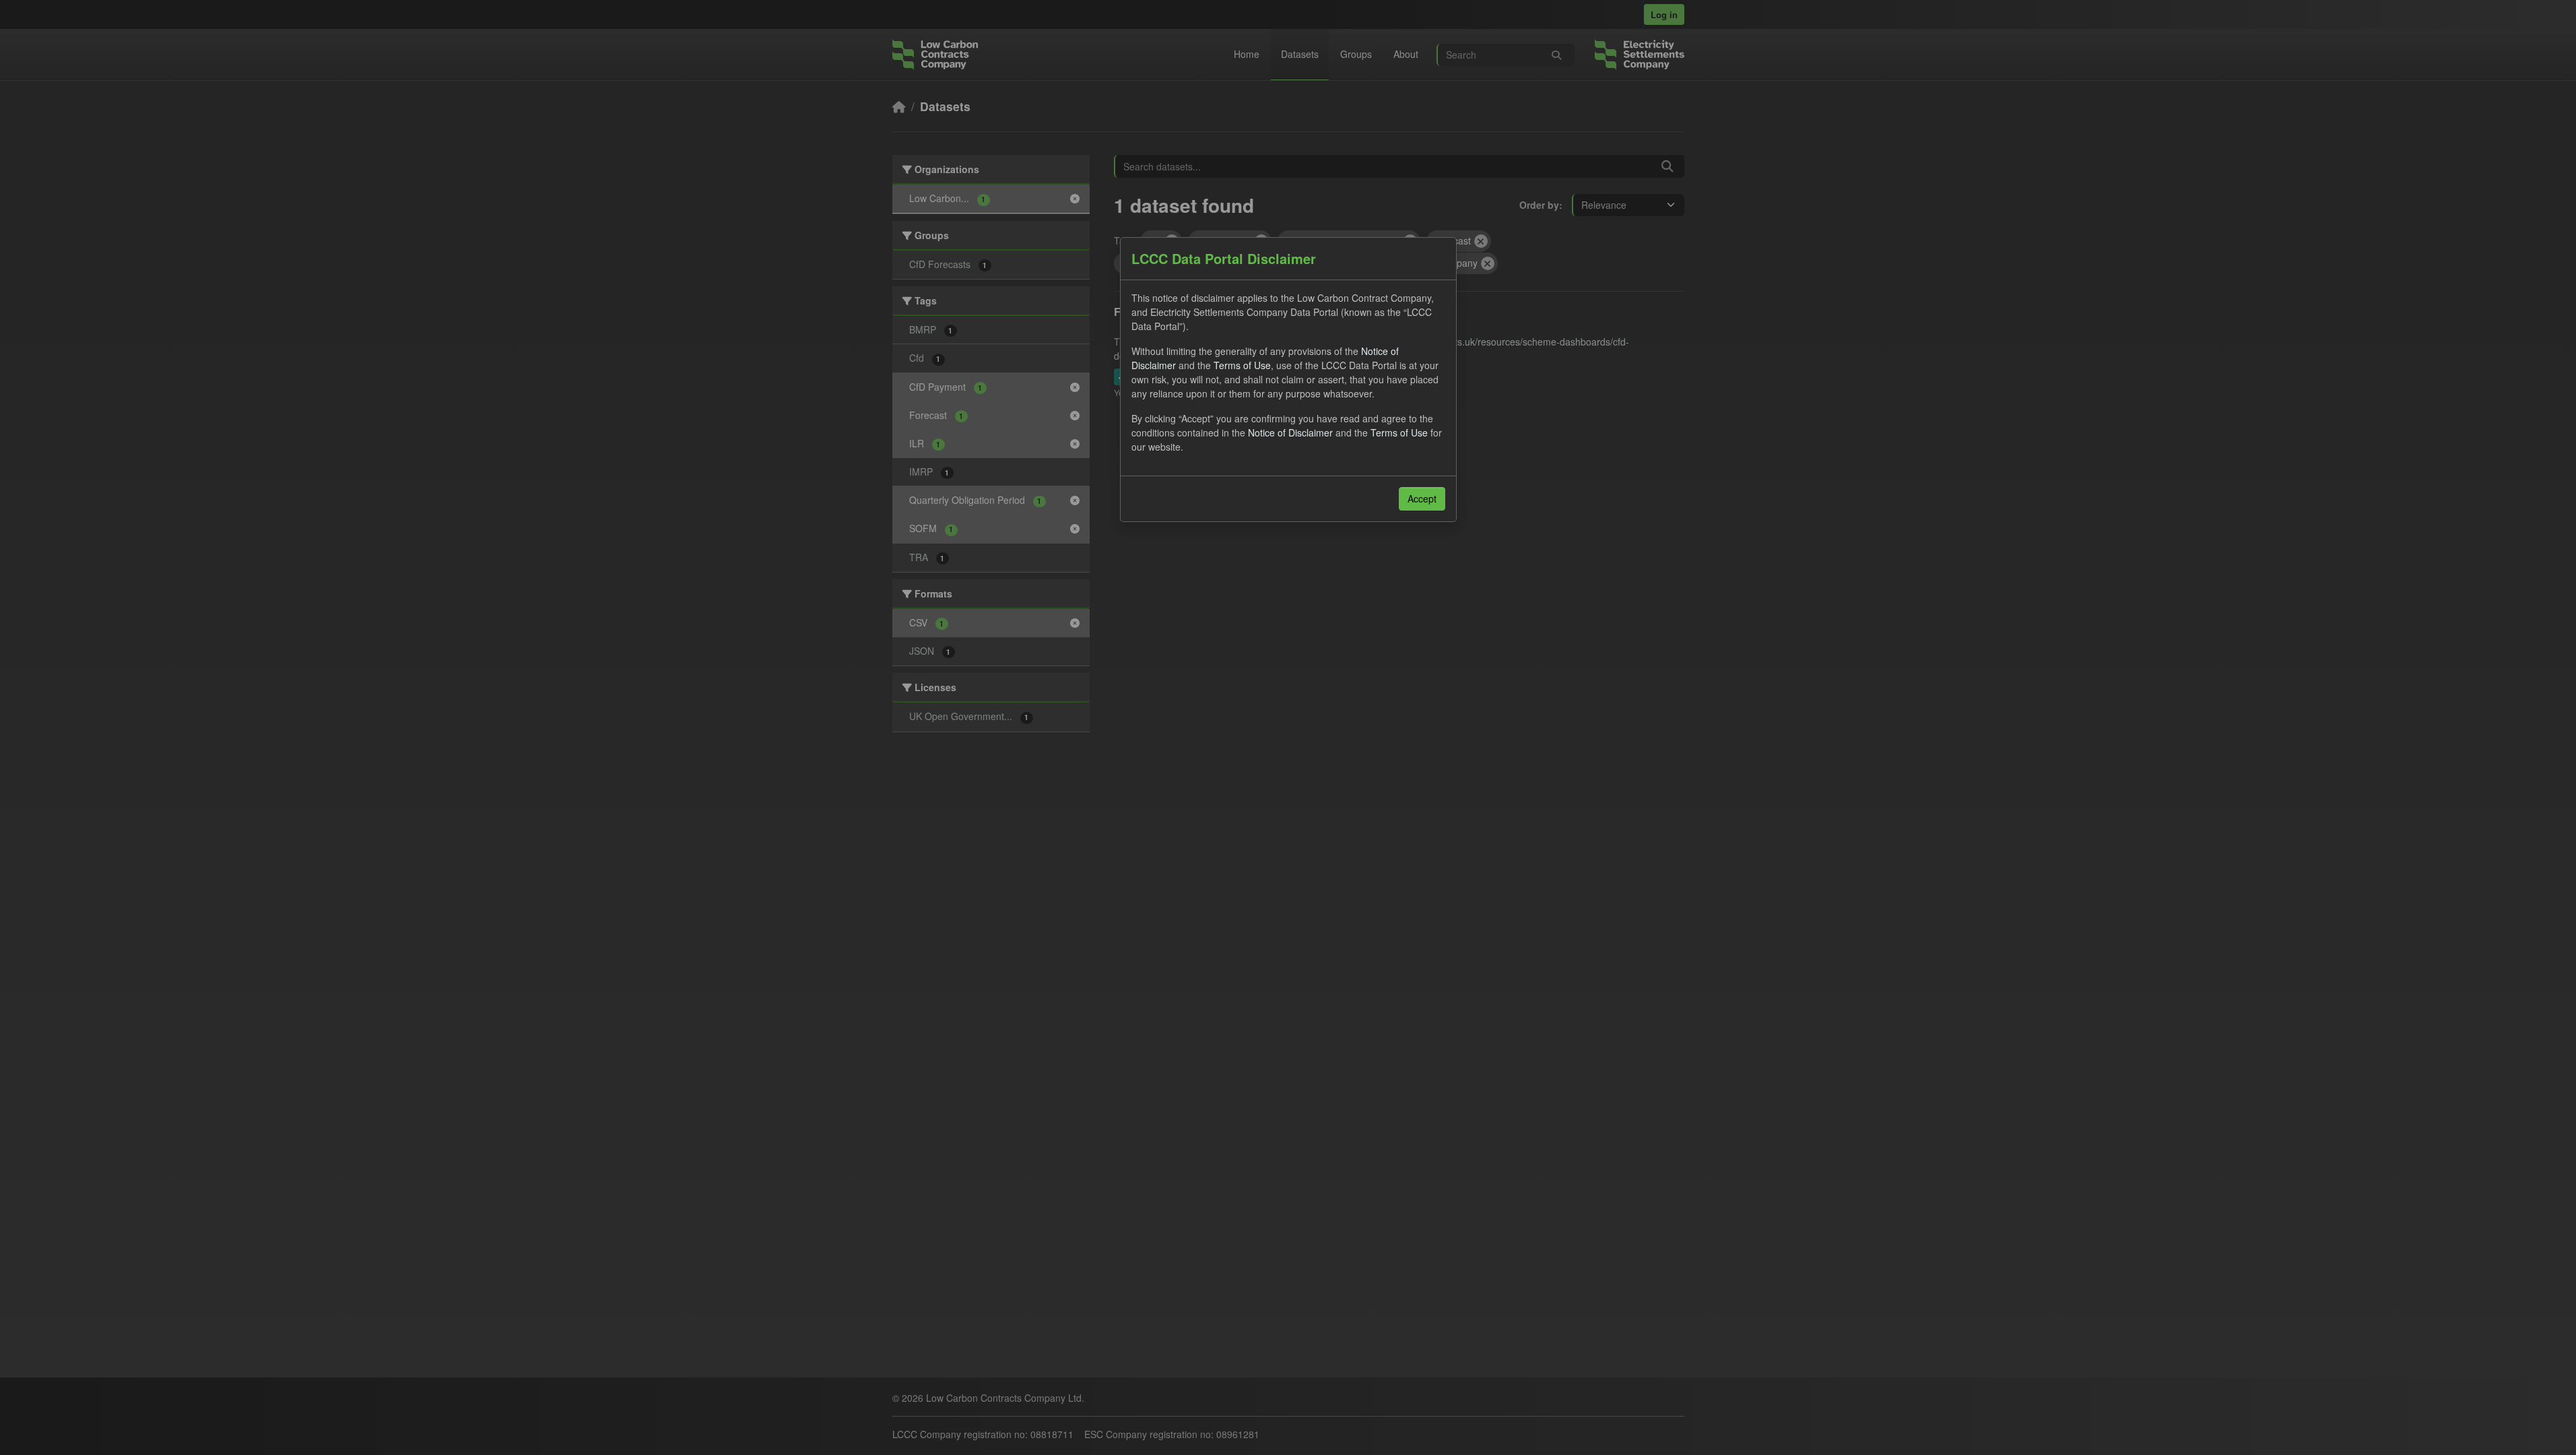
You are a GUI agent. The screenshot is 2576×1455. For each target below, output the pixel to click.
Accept (1422, 498)
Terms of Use (1242, 365)
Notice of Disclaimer (1290, 432)
